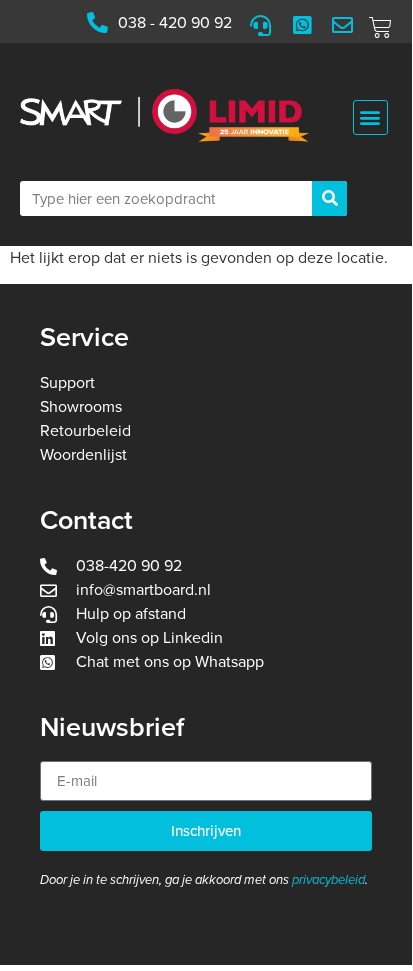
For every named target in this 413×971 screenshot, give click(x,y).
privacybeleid (328, 880)
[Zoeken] (329, 198)
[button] (370, 117)
